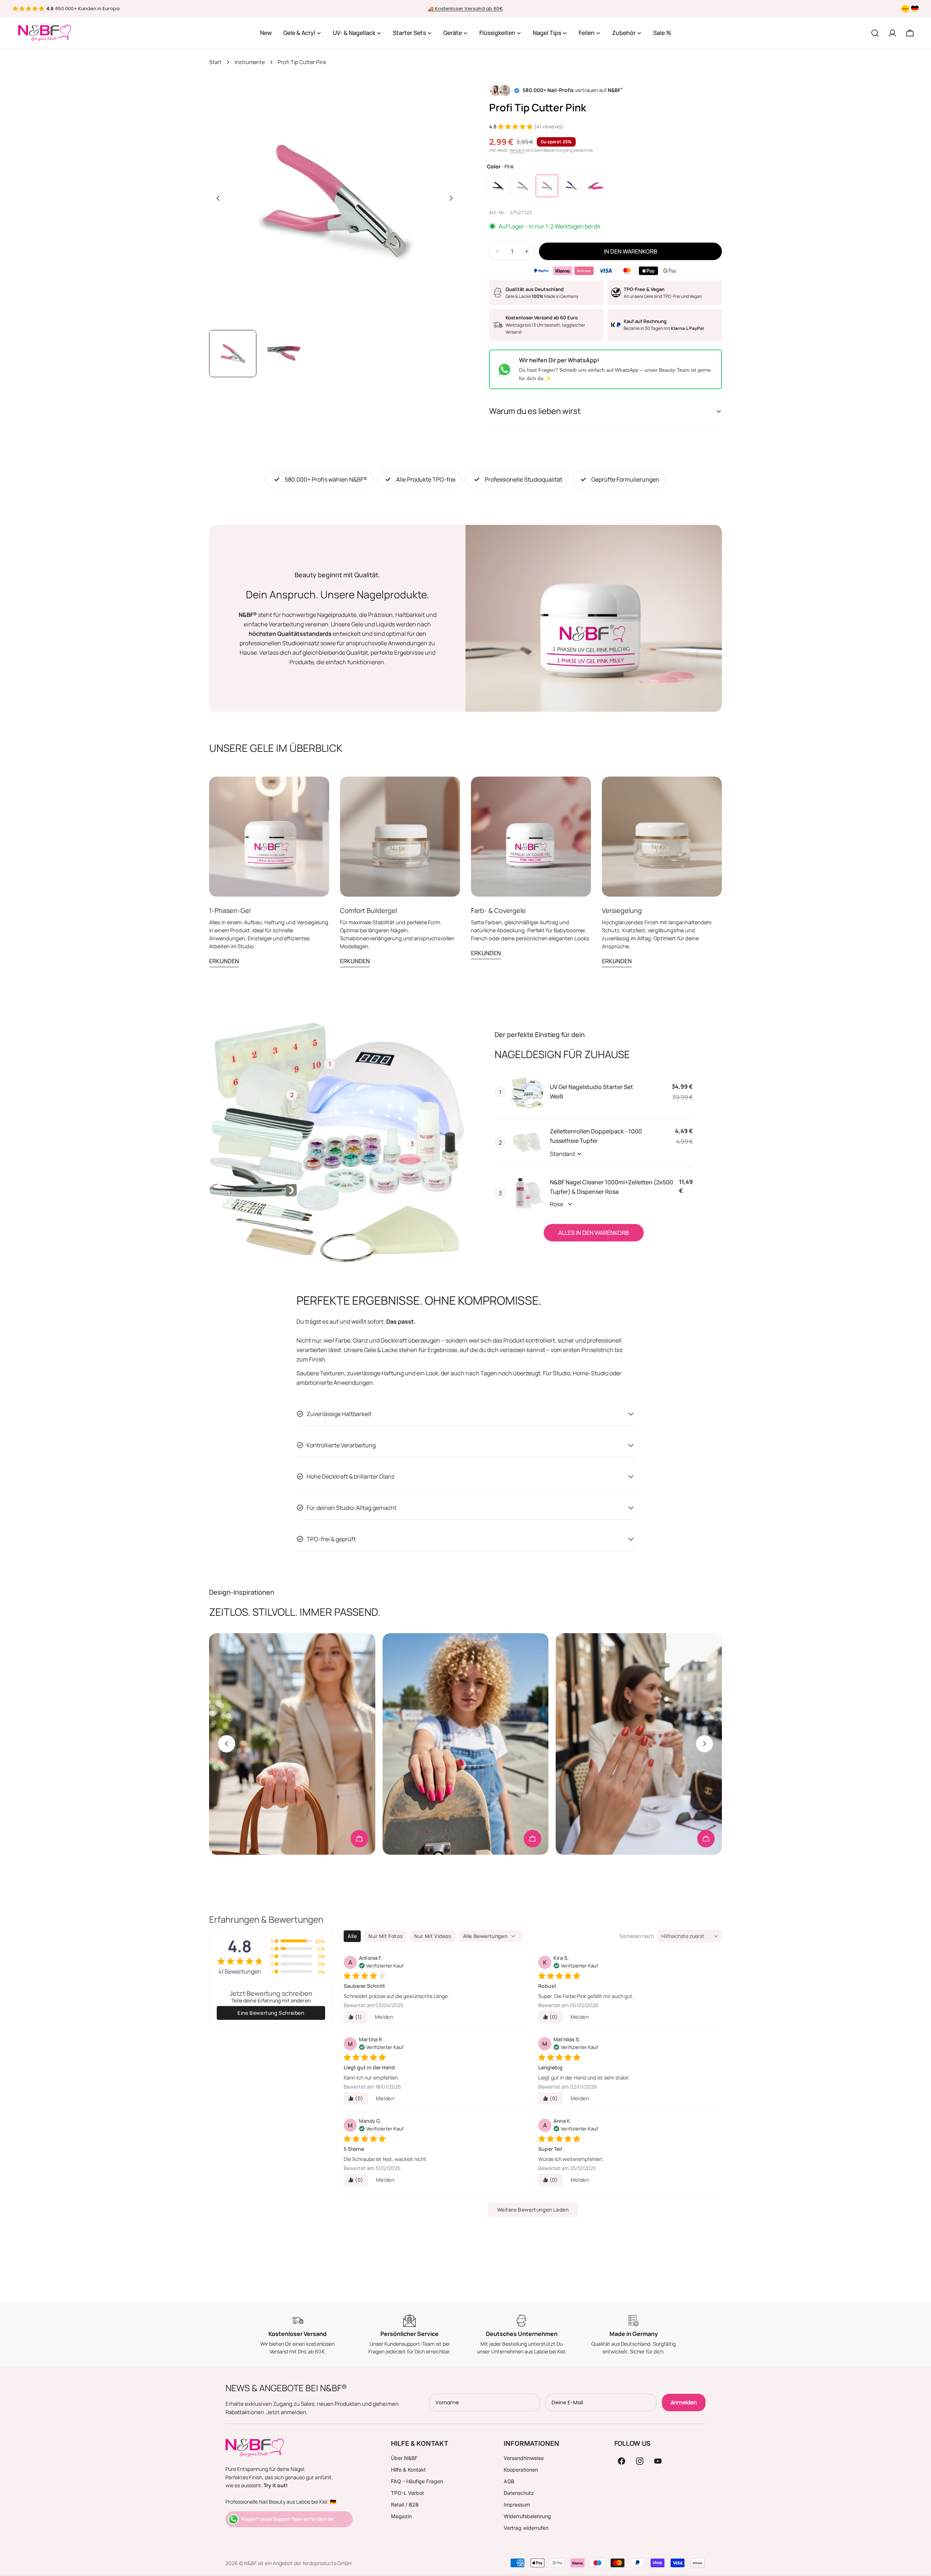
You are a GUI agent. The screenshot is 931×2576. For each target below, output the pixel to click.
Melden (384, 2017)
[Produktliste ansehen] (359, 1839)
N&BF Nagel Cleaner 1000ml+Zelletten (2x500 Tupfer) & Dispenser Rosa (612, 1187)
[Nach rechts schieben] (451, 198)
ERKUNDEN (224, 961)
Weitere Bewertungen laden (533, 2210)
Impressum (517, 2505)
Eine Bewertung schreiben (271, 2013)
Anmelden (684, 2402)
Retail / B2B (405, 2505)
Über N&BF (404, 2458)
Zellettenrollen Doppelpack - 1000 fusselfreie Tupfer (596, 1136)
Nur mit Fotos (385, 1936)
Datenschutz (519, 2493)
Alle (352, 1936)
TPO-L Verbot (407, 2493)
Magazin (401, 2516)
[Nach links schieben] (218, 198)
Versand (517, 150)
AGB (509, 2481)
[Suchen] (875, 33)
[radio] (498, 186)
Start (215, 62)
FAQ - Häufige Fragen (417, 2481)
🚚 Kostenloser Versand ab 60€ (466, 9)
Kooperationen (521, 2470)
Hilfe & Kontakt (408, 2470)
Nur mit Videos (433, 1936)
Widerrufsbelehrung (527, 2516)
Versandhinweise (524, 2458)
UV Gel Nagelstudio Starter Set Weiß (592, 1092)
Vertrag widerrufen (526, 2528)
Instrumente (250, 62)
